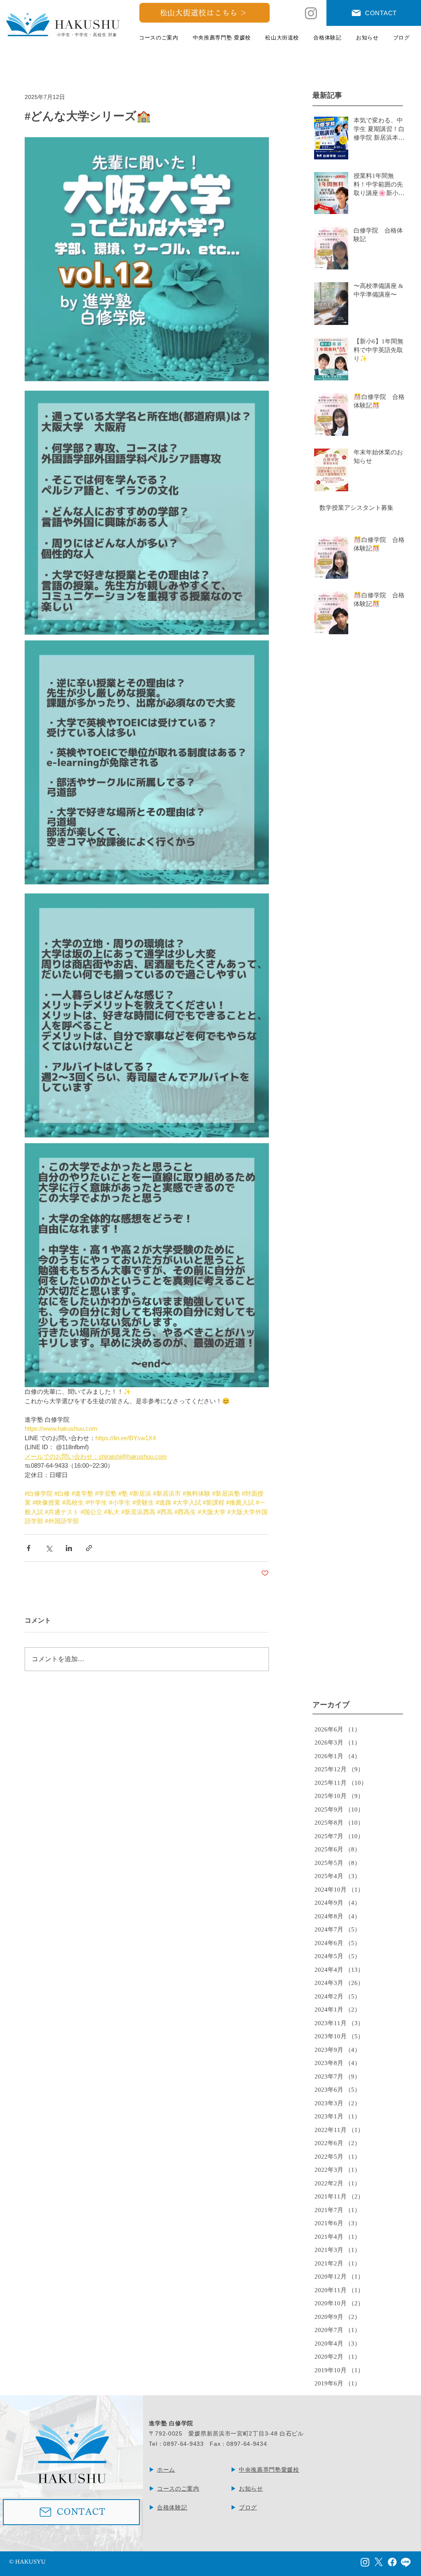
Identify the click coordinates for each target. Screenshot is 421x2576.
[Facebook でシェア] (29, 1548)
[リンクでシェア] (89, 1548)
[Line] (406, 2562)
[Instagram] (311, 13)
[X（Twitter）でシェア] (49, 1548)
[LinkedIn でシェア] (69, 1548)
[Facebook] (392, 2562)
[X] (379, 2562)
